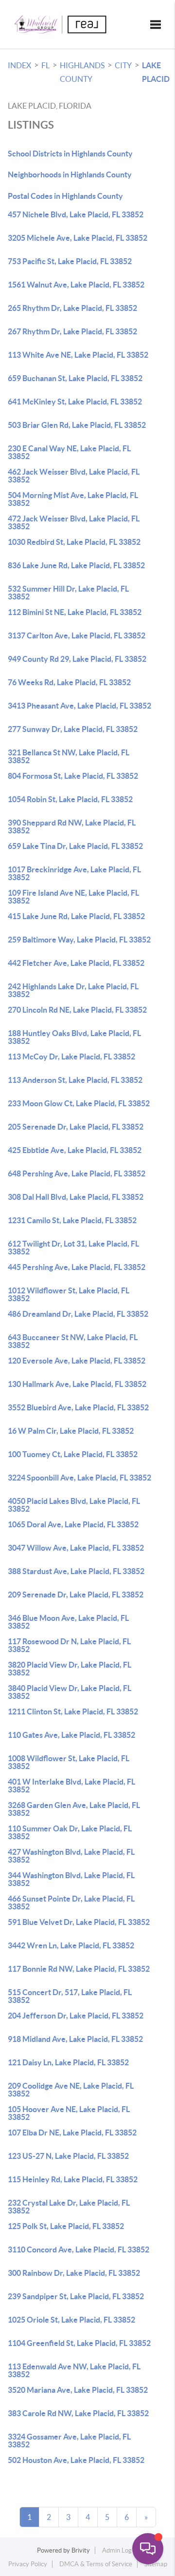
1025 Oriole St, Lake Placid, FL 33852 (71, 2320)
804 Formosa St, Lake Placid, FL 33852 (73, 776)
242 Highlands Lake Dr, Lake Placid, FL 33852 (73, 990)
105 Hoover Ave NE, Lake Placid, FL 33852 (69, 2113)
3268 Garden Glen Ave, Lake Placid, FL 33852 (74, 1809)
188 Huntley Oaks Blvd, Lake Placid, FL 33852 (74, 1037)
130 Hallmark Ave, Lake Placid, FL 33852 (77, 1384)
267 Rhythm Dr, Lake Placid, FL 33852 (72, 331)
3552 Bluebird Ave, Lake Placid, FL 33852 (78, 1407)
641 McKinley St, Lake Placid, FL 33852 (75, 402)
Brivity (81, 2550)
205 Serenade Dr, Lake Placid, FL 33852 (76, 1127)
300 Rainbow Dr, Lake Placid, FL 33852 (74, 2273)
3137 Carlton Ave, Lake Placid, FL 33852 (77, 635)
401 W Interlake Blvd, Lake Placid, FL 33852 (71, 1786)
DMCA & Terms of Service (96, 2564)
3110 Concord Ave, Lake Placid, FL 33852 (79, 2249)
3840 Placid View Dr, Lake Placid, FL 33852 (70, 1692)
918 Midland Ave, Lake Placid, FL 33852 (75, 2039)
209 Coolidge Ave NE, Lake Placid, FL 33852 (71, 2090)
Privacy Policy (28, 2564)
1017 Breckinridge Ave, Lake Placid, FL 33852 (74, 873)
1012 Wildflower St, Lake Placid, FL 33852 (69, 1294)
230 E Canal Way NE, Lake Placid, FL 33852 (69, 452)
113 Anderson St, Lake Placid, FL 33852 (75, 1080)
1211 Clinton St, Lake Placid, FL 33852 (73, 1711)
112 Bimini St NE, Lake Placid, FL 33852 (75, 612)
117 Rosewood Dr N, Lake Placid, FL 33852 (69, 1645)
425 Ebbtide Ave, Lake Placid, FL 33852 (75, 1150)
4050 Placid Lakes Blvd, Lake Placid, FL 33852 (74, 1505)
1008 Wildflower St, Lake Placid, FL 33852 (69, 1762)
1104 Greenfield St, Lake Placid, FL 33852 (79, 2343)
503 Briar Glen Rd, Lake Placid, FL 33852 (77, 425)
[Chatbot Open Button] (148, 2549)
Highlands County (82, 72)
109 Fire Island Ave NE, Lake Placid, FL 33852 (73, 897)
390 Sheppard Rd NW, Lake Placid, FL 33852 (72, 827)
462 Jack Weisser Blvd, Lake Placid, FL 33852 (74, 476)
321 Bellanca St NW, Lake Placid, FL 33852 (69, 756)
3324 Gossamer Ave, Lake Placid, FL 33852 (69, 2441)
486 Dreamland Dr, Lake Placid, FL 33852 (78, 1314)
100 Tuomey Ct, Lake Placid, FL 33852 (73, 1454)
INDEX (19, 65)
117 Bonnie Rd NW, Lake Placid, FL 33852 (79, 1969)
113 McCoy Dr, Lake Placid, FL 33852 (71, 1057)
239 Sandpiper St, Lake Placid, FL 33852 (76, 2296)
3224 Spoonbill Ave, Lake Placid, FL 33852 (79, 1478)
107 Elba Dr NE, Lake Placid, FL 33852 (72, 2133)
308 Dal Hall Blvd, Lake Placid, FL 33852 (76, 1197)
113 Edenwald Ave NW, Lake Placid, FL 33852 (74, 2370)
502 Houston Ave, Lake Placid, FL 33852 (76, 2460)
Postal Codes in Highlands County (65, 196)
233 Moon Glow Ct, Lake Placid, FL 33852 (79, 1103)
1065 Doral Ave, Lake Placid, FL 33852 (73, 1524)
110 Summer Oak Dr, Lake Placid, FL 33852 (70, 1832)
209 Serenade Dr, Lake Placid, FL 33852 (76, 1595)
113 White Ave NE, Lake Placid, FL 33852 (78, 355)
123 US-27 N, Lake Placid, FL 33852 (68, 2156)
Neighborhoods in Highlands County (70, 174)
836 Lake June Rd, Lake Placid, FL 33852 (76, 565)
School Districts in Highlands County (70, 154)
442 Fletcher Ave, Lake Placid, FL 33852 (76, 963)
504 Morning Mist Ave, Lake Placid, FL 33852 (73, 499)
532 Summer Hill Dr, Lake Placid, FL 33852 (68, 593)
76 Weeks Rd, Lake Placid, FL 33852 (69, 682)
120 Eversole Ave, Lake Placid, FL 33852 (77, 1361)
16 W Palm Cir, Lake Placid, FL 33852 (71, 1431)
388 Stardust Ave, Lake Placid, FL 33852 (76, 1571)
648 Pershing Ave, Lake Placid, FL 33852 (77, 1173)
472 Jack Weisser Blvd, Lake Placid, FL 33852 (74, 522)
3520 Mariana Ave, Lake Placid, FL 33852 (78, 2390)
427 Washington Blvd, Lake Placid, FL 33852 (71, 1856)
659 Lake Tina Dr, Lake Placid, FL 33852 (75, 846)
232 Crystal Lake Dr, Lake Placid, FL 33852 (69, 2207)
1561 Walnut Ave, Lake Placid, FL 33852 (76, 285)
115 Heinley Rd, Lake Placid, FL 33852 (73, 2179)
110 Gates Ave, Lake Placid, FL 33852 (71, 1735)
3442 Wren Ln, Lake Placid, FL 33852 (71, 1945)
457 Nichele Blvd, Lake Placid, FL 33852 (76, 214)
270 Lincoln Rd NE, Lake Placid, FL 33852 (77, 1010)
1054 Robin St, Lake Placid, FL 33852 (70, 799)
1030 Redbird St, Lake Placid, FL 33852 (74, 542)
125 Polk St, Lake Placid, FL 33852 (66, 2226)
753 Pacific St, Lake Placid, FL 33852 (70, 261)
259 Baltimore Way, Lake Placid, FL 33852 (79, 940)
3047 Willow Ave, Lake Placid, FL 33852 (76, 1548)
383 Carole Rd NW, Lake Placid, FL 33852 (78, 2413)
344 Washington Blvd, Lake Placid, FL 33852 (71, 1879)
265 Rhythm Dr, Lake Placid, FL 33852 (72, 308)
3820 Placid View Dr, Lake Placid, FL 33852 (70, 1669)
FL (45, 65)
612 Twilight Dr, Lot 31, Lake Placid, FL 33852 (73, 1248)
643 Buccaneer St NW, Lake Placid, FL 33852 (73, 1341)
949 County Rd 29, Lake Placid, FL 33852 (77, 659)
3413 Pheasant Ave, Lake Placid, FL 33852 (79, 706)
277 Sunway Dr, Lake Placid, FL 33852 (73, 729)
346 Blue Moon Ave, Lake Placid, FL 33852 (68, 1622)
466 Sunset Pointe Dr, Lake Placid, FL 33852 (71, 1903)
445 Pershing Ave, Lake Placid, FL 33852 (77, 1267)
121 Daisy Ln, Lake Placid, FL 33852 (68, 2062)
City (123, 65)
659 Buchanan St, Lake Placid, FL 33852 (75, 378)
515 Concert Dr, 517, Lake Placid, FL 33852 (70, 1996)
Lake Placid (156, 72)
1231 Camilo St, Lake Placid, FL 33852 (72, 1220)
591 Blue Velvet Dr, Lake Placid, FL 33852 (79, 1922)
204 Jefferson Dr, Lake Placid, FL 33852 (76, 2016)
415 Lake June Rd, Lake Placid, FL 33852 (76, 916)
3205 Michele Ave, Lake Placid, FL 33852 (78, 238)
